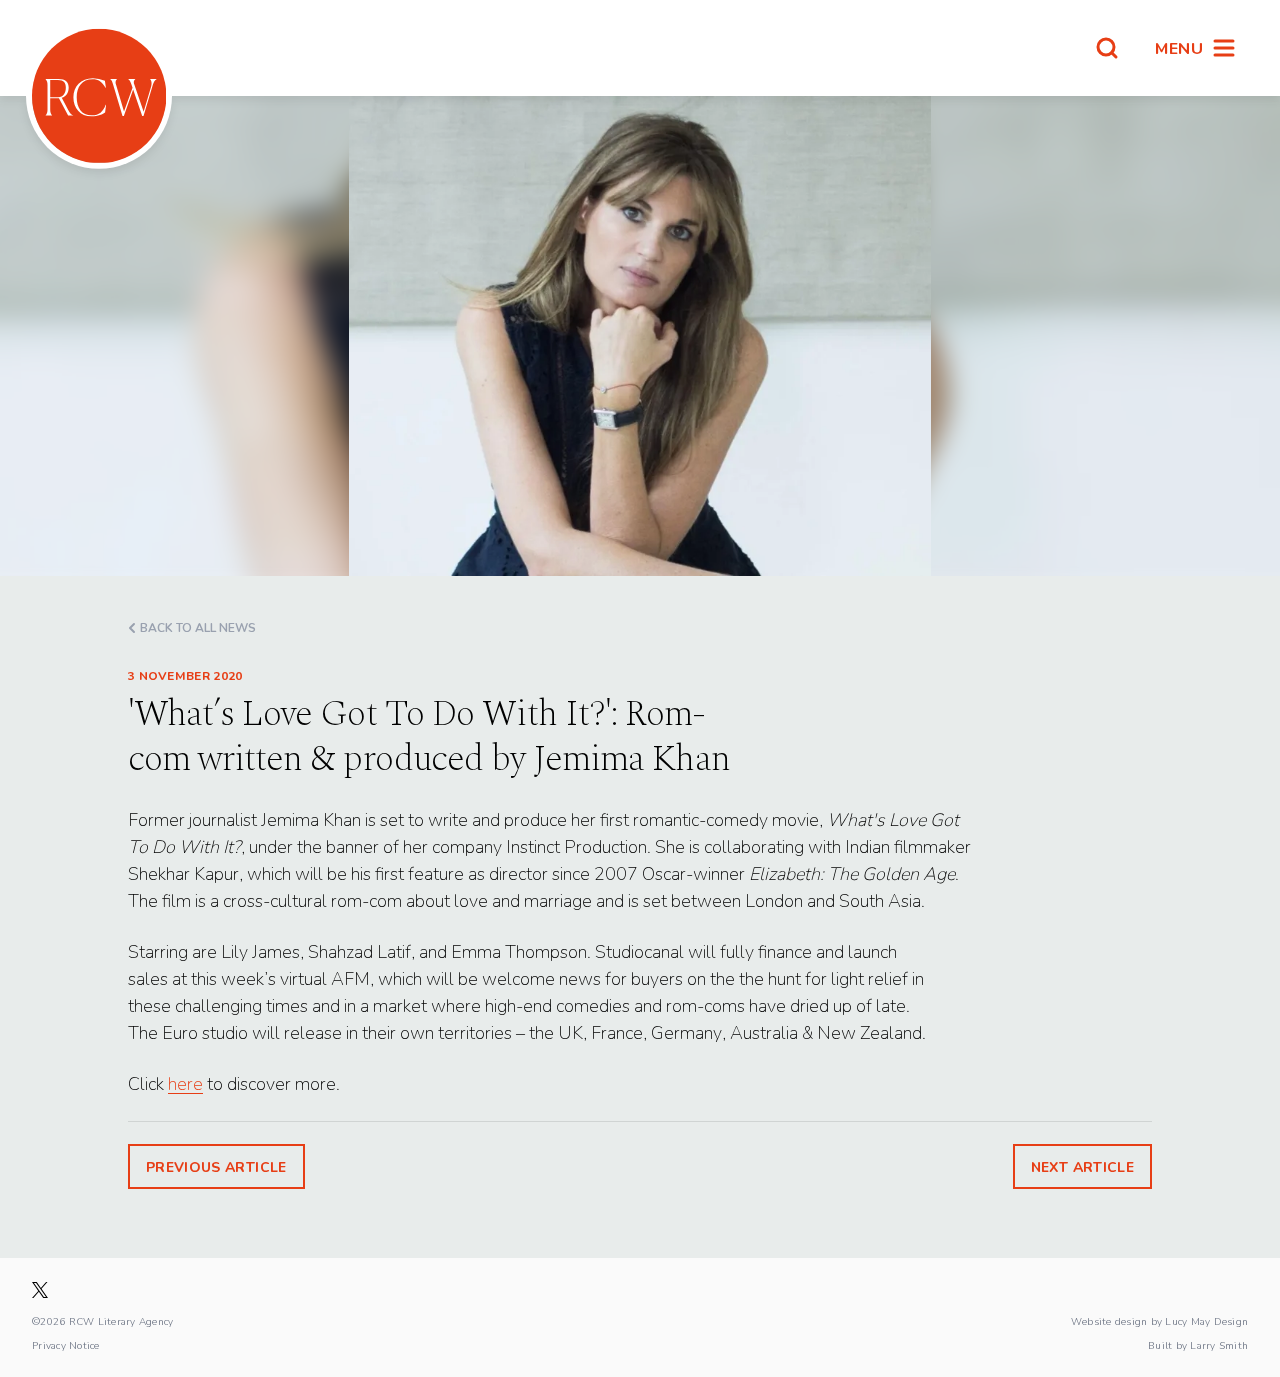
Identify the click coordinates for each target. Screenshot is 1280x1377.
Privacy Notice (66, 1345)
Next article (1082, 1166)
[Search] (1107, 48)
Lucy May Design (1206, 1321)
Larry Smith (1219, 1345)
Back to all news (198, 627)
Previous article (216, 1166)
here (185, 1083)
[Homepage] (99, 96)
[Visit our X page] (40, 1290)
